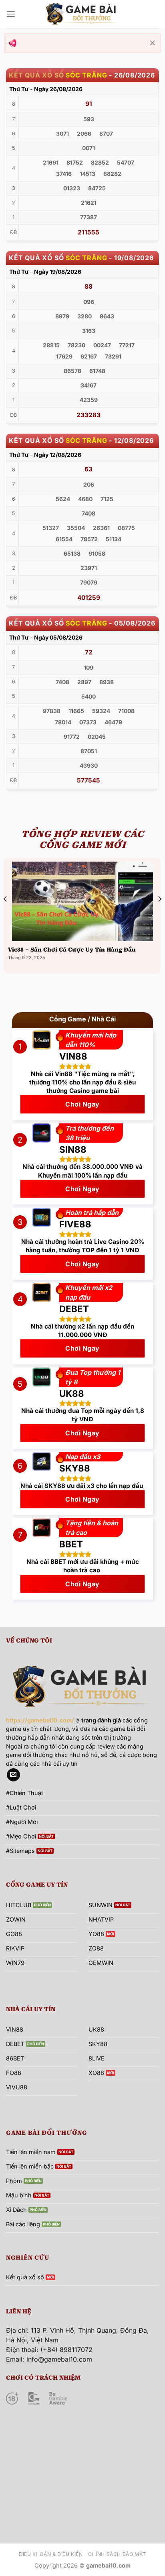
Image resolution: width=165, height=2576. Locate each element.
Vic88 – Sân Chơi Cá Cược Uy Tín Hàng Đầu (72, 950)
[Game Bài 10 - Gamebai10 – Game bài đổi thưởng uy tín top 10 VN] (82, 14)
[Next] (159, 915)
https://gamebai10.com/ (40, 1720)
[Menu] (11, 14)
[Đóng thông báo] (153, 43)
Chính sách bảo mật (117, 2554)
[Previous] (6, 915)
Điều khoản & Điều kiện (51, 2554)
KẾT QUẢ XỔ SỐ (36, 75)
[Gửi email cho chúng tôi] (13, 1775)
